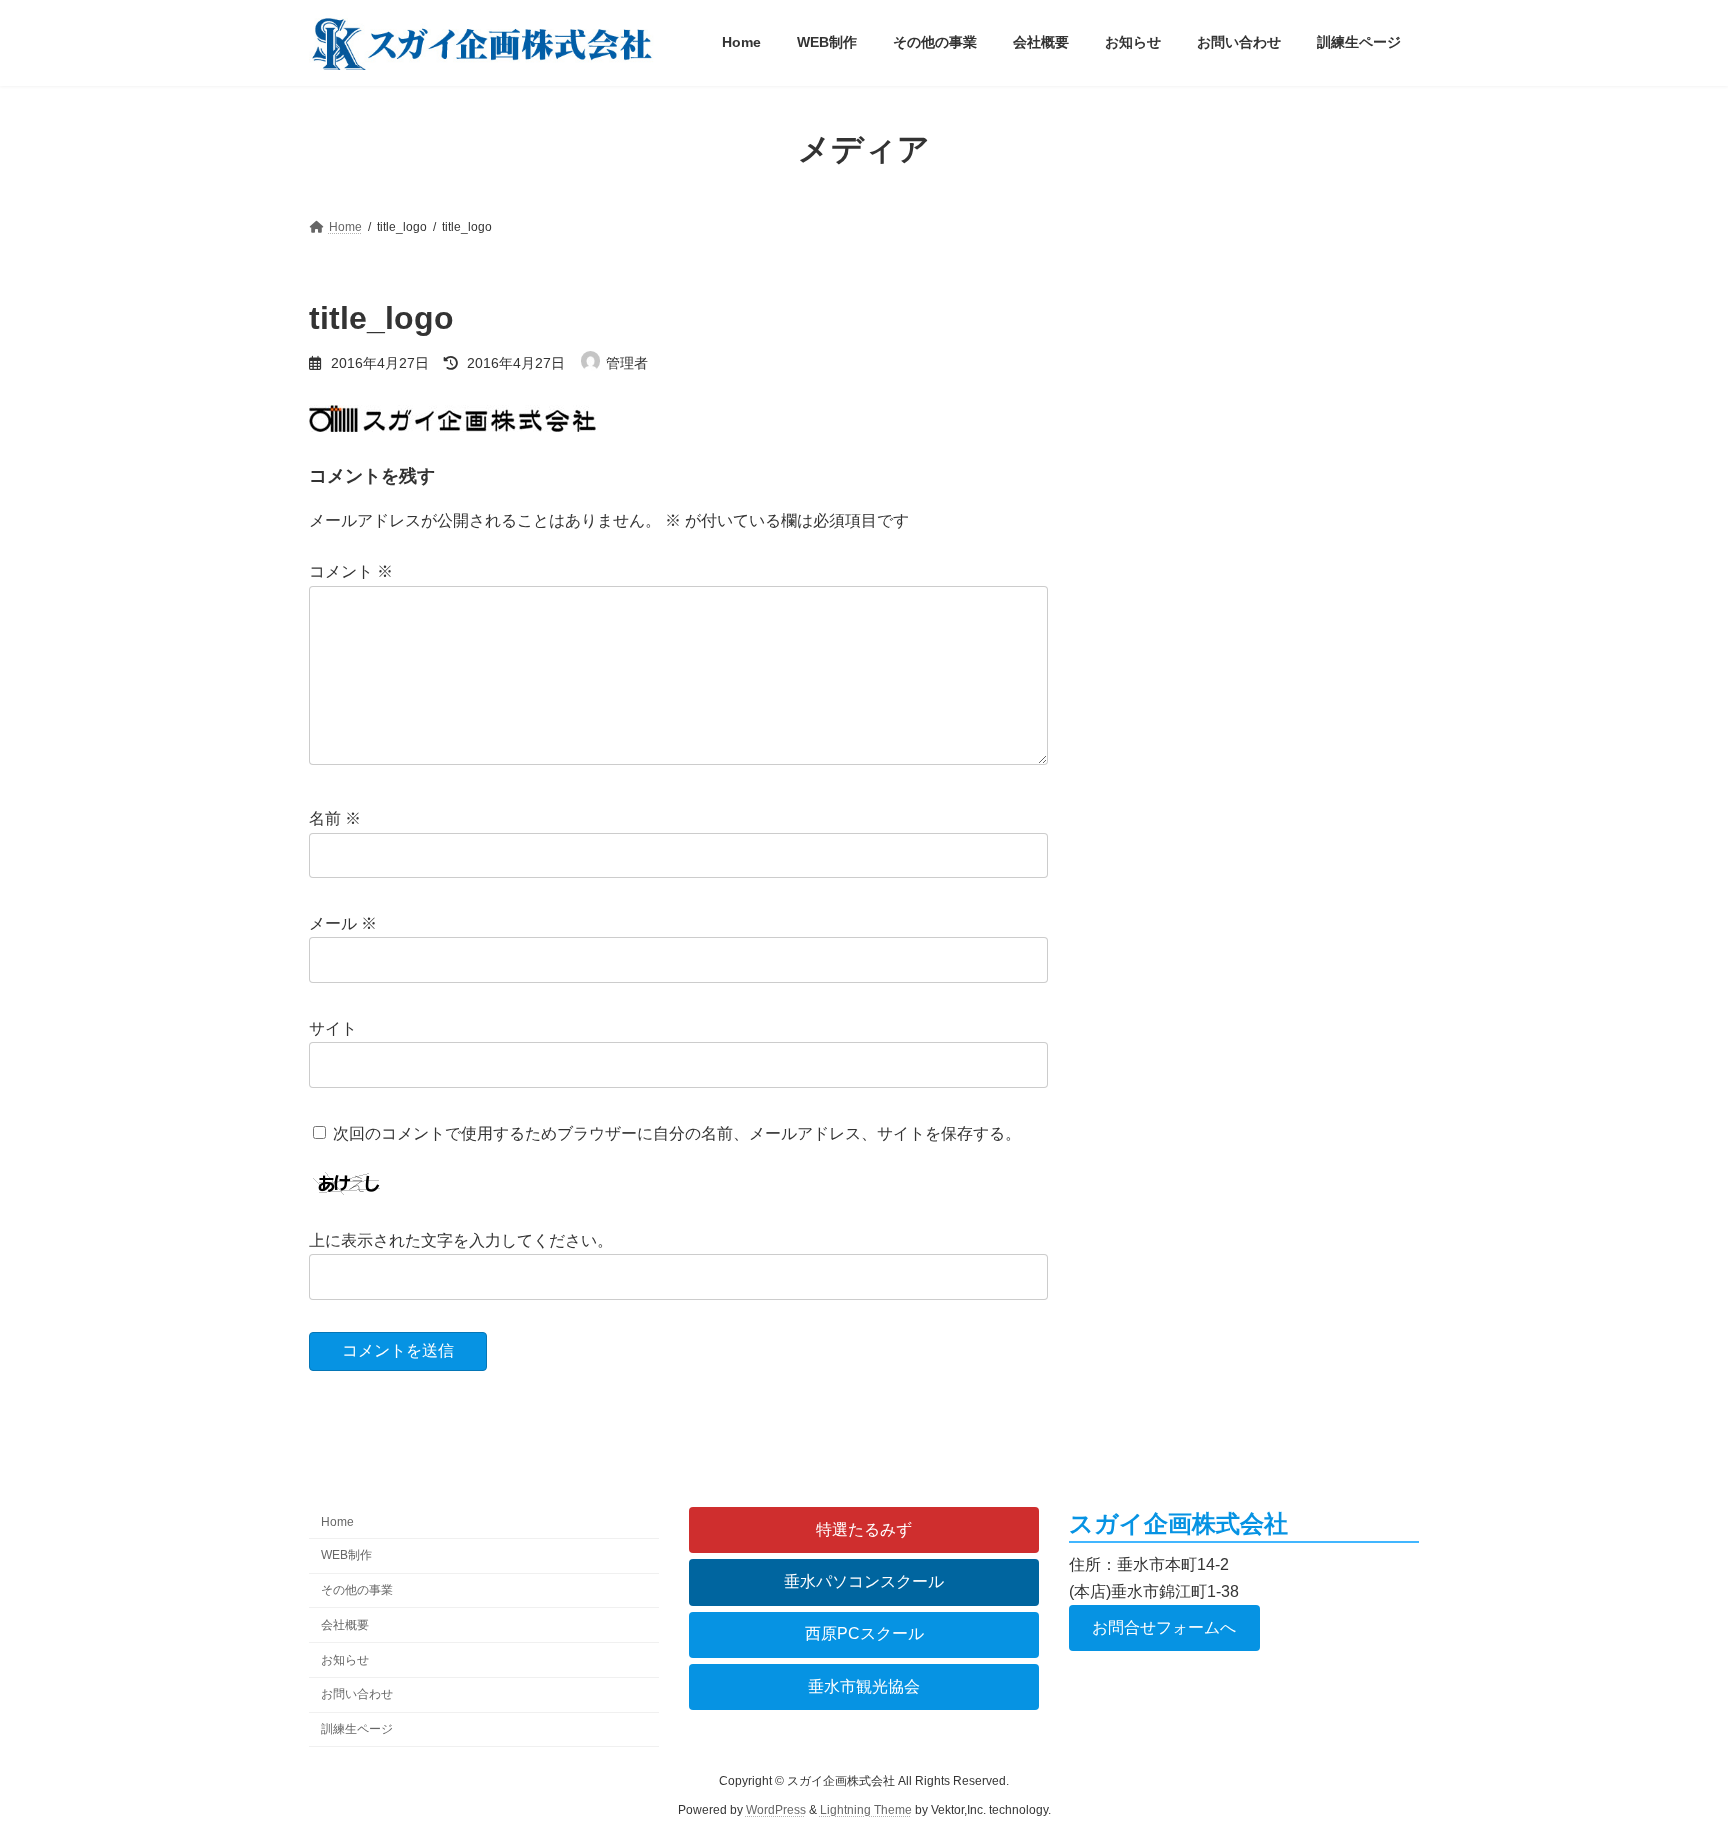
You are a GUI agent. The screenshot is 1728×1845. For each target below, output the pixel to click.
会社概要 (345, 1625)
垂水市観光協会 (864, 1686)
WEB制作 (346, 1555)
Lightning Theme (866, 1810)
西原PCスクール (864, 1634)
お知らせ (345, 1660)
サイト (333, 1028)
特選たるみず (864, 1529)
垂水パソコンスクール (864, 1581)
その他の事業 (357, 1590)
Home (337, 1523)
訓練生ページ (357, 1729)
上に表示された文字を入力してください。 (461, 1240)
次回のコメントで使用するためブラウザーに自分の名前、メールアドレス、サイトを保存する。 (677, 1133)
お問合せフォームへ (1164, 1627)
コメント (351, 572)
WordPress (776, 1810)
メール (343, 923)
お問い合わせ (357, 1695)
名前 (335, 819)
